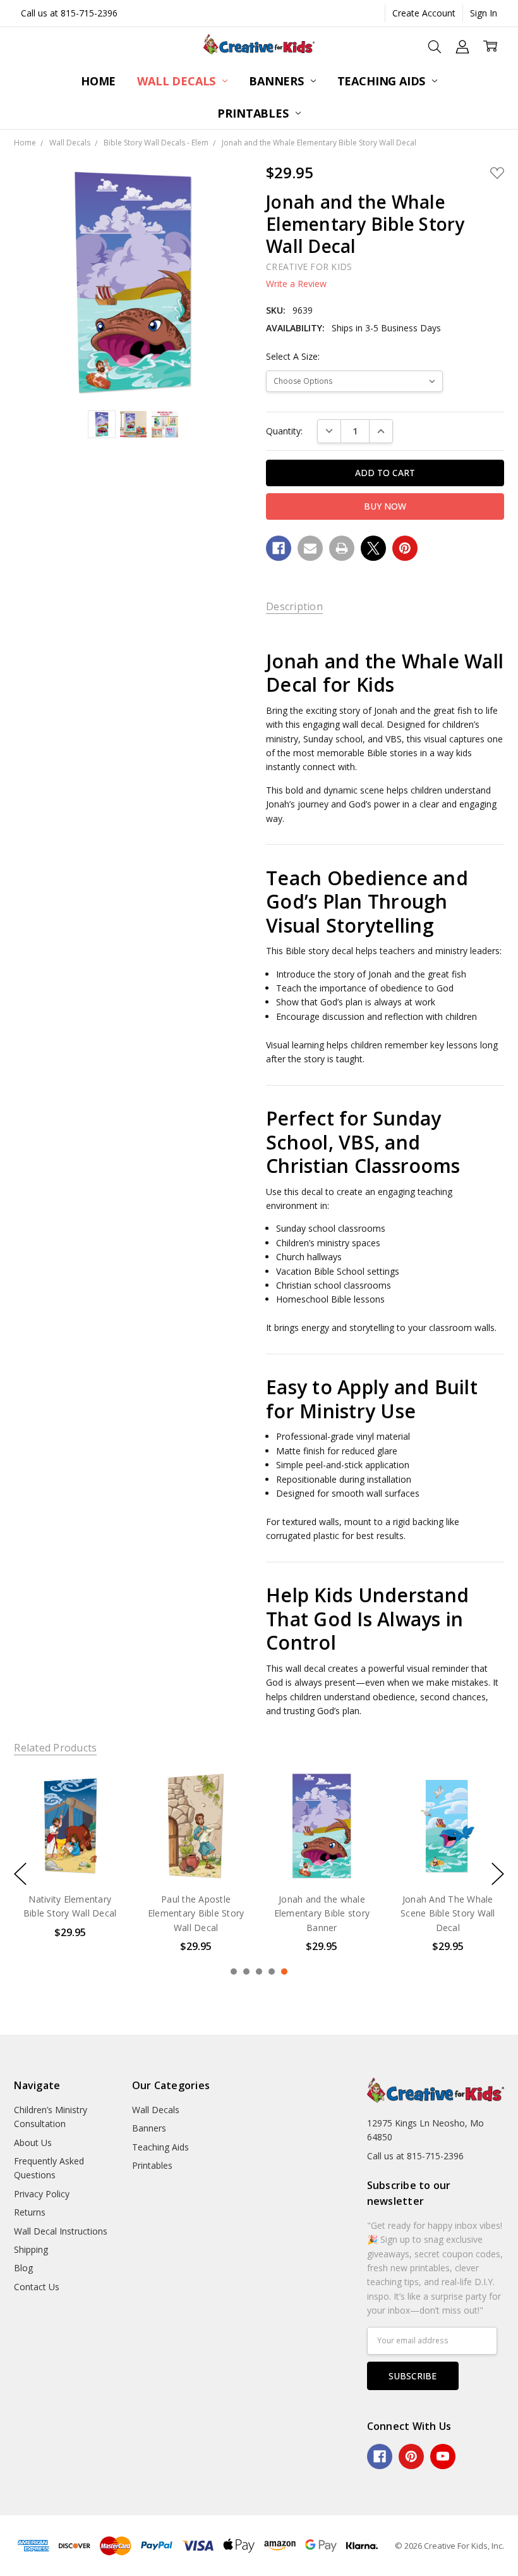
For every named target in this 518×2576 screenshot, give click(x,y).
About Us (33, 2143)
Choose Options (70, 1855)
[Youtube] (443, 2456)
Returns (30, 2212)
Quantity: (284, 431)
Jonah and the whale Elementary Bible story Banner (196, 1913)
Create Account (424, 13)
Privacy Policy (42, 2194)
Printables (254, 113)
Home (98, 81)
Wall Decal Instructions (61, 2231)
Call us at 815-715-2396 (69, 13)
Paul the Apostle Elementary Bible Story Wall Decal (70, 1913)
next (498, 1874)
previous (20, 1874)
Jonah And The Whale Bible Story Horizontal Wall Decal (448, 1913)
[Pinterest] (405, 548)
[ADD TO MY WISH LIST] (104, 1812)
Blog (23, 2268)
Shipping (31, 2249)
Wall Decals (178, 81)
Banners (278, 81)
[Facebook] (279, 548)
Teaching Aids (383, 81)
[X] (373, 548)
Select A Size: (293, 356)
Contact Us (37, 2287)
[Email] (310, 548)
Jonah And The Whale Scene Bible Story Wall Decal (322, 1913)
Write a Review (296, 284)
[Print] (342, 548)
